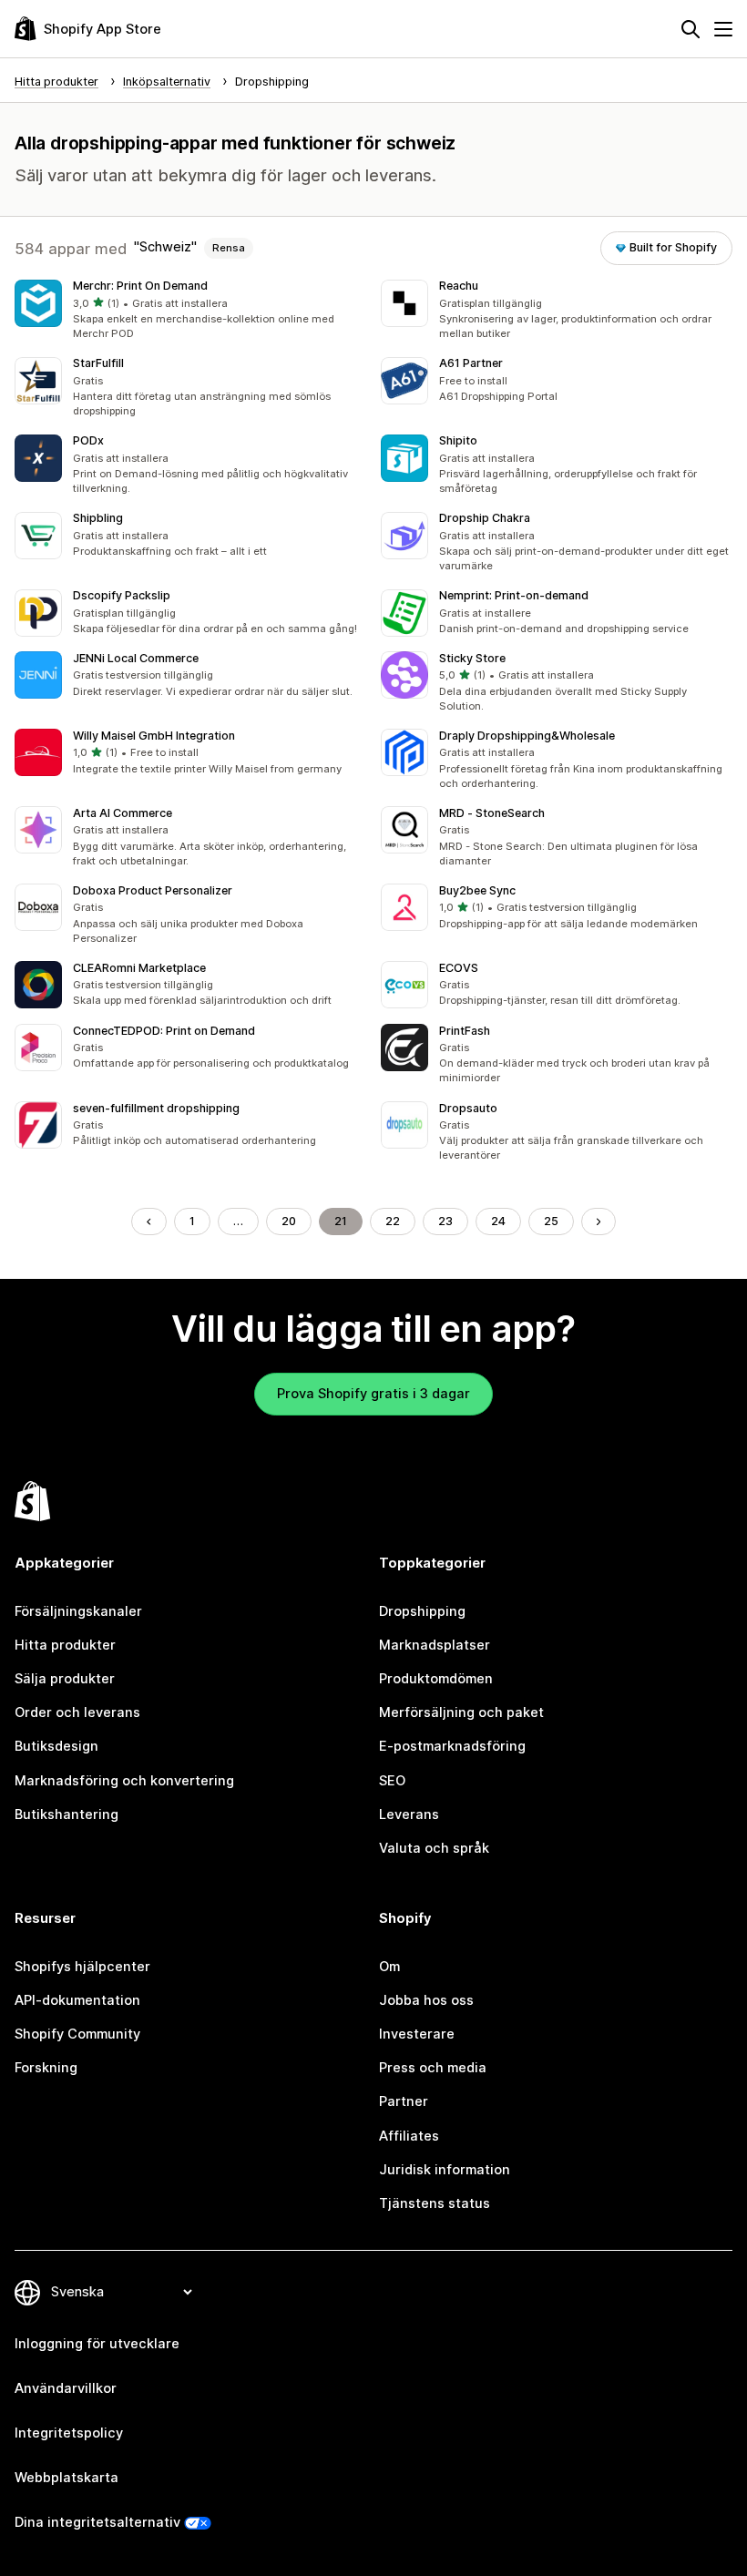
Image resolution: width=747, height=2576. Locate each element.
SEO (392, 1781)
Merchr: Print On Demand (140, 286)
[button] (190, 311)
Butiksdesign (56, 1746)
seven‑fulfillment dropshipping (156, 1108)
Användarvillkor (66, 2388)
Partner (404, 2101)
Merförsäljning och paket (461, 1712)
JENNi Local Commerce (136, 658)
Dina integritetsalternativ (97, 2522)
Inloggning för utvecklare (97, 2344)
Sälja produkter (65, 1679)
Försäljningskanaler (78, 1611)
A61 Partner (471, 363)
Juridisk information (445, 2170)
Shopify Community (77, 2034)
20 (289, 1221)
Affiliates (409, 2136)
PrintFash (465, 1031)
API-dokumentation (77, 2000)
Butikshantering (67, 1814)
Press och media (433, 2068)
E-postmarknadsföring (452, 1746)
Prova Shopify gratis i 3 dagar (373, 1394)
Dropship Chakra (485, 518)
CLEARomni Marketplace (139, 968)
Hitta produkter (65, 1645)
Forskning (46, 2068)
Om (389, 1967)
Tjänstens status (435, 2203)
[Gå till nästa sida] (599, 1222)
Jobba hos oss (426, 2000)
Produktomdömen (436, 1679)
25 (551, 1221)
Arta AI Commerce (123, 813)
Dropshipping (422, 1611)
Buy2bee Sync (477, 890)
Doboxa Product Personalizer (153, 890)
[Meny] (723, 29)
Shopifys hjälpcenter (82, 1967)
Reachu (459, 286)
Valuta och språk (434, 1848)
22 (393, 1221)
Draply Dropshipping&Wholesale (527, 736)
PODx (88, 440)
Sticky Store (472, 658)
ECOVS (459, 968)
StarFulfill (98, 363)
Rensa (229, 248)
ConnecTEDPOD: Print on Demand (164, 1031)
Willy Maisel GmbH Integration (154, 736)
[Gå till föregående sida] (149, 1222)
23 (445, 1221)
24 (498, 1221)
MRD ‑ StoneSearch (492, 813)
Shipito (458, 440)
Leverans (409, 1814)
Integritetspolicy (69, 2433)
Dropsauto (468, 1108)
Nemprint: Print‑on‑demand (514, 595)
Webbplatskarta (67, 2478)
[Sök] (691, 29)
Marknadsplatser (435, 1645)
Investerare (417, 2034)
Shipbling (98, 518)
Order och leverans (77, 1712)
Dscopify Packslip (122, 595)
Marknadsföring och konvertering (124, 1781)
